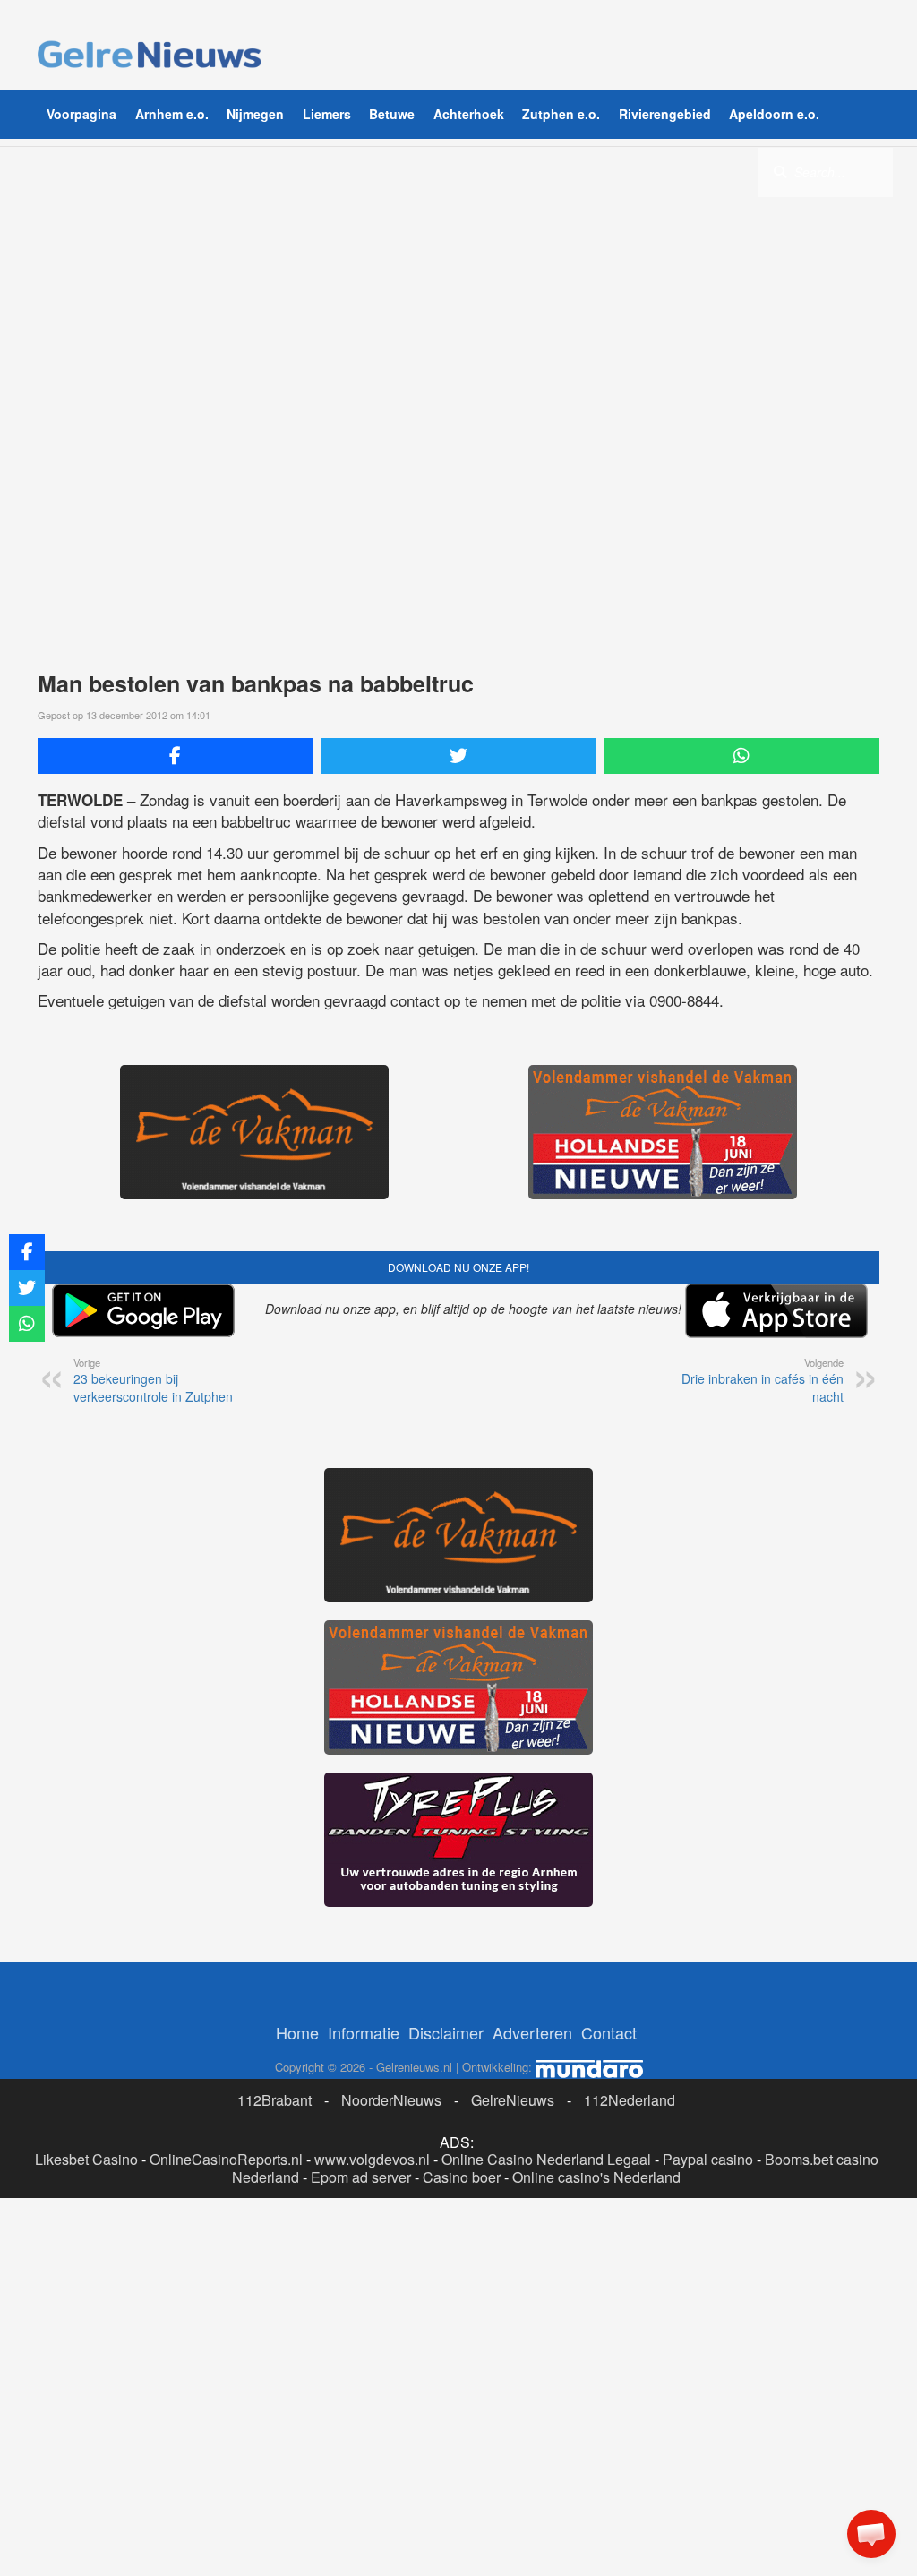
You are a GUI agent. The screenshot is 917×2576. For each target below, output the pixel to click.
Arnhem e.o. (172, 114)
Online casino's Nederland (596, 2177)
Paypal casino (708, 2159)
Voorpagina (81, 114)
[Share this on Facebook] (176, 756)
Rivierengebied (665, 114)
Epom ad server (361, 2177)
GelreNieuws (513, 2100)
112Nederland (630, 2100)
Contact (609, 2032)
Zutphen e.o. (561, 114)
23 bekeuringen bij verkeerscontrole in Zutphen (153, 1380)
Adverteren (532, 2032)
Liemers (327, 114)
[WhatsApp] (741, 756)
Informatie (364, 2032)
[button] (871, 2534)
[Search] (780, 171)
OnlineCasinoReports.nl (226, 2159)
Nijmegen (255, 114)
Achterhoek (469, 114)
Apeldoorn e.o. (774, 114)
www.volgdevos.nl (372, 2159)
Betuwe (392, 114)
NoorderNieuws (391, 2100)
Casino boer (462, 2177)
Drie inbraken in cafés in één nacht (763, 1380)
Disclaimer (446, 2032)
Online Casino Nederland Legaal (546, 2159)
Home (297, 2032)
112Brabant (274, 2100)
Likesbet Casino (86, 2159)
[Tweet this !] (458, 756)
